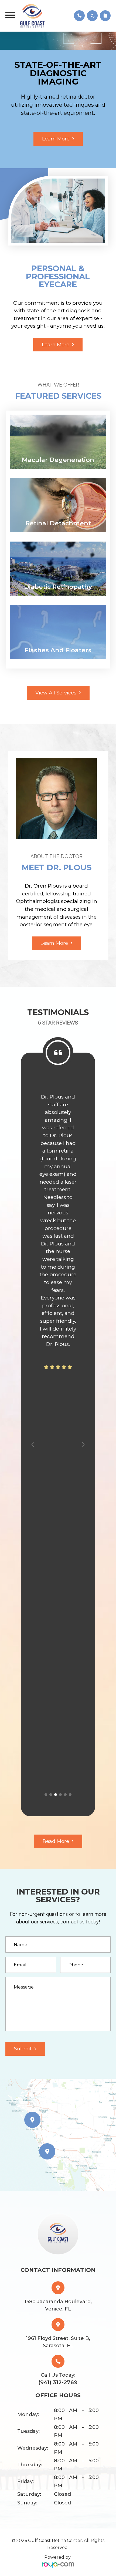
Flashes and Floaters (58, 650)
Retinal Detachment (58, 523)
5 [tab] (65, 1795)
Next (84, 1444)
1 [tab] (46, 1795)
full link (20, 418)
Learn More (56, 148)
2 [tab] (51, 1795)
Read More (56, 1841)
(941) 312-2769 (58, 2382)
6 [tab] (70, 1795)
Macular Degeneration (58, 460)
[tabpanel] (58, 1248)
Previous (33, 1444)
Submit (23, 2049)
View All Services (56, 693)
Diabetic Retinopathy (58, 587)
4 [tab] (60, 1795)
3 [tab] (56, 1795)
